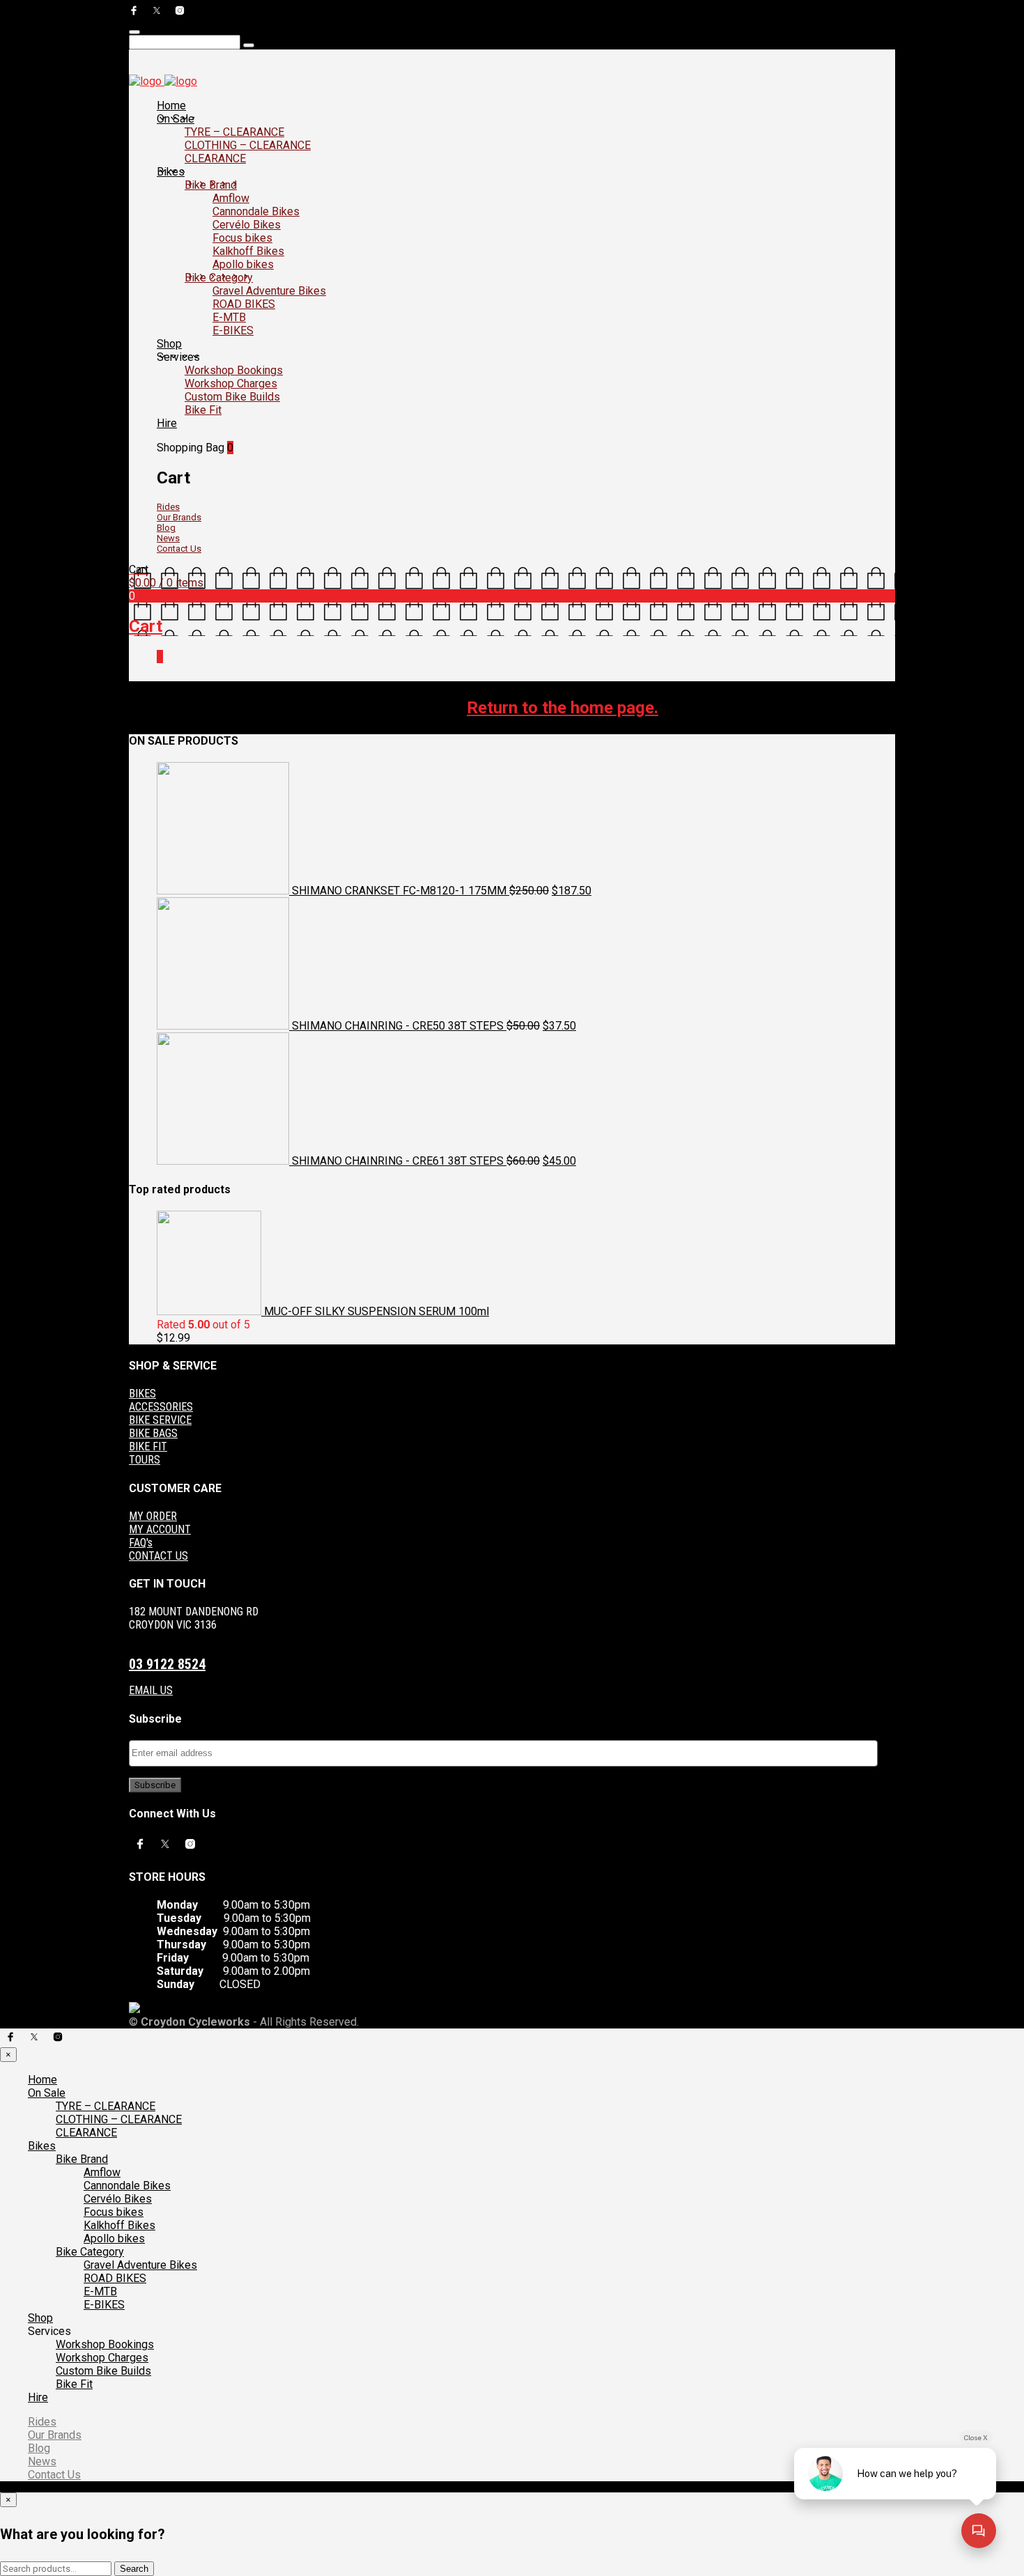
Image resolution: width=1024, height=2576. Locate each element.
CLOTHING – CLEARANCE (248, 145)
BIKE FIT (148, 1446)
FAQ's (141, 1543)
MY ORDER (153, 1516)
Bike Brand (211, 185)
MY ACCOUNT (160, 1529)
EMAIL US (151, 1690)
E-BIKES (233, 331)
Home (171, 106)
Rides (168, 507)
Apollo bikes (243, 264)
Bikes (171, 172)
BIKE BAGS (153, 1433)
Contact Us (179, 549)
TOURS (145, 1460)
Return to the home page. (563, 708)
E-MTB (229, 317)
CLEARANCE (215, 158)
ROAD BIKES (244, 304)
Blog (166, 528)
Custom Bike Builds (232, 397)
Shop (169, 344)
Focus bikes (242, 238)
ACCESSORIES (161, 1407)
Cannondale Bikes (256, 211)
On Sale (176, 119)
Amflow (231, 198)
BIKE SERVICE (160, 1420)
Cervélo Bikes (247, 225)
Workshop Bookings (234, 370)
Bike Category (219, 278)
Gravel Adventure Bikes (269, 291)
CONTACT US (158, 1556)
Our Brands (179, 517)
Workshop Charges (231, 383)
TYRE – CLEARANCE (234, 132)
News (168, 538)
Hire (167, 423)
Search (134, 2569)
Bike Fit (203, 410)
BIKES (142, 1394)
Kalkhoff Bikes (248, 251)
